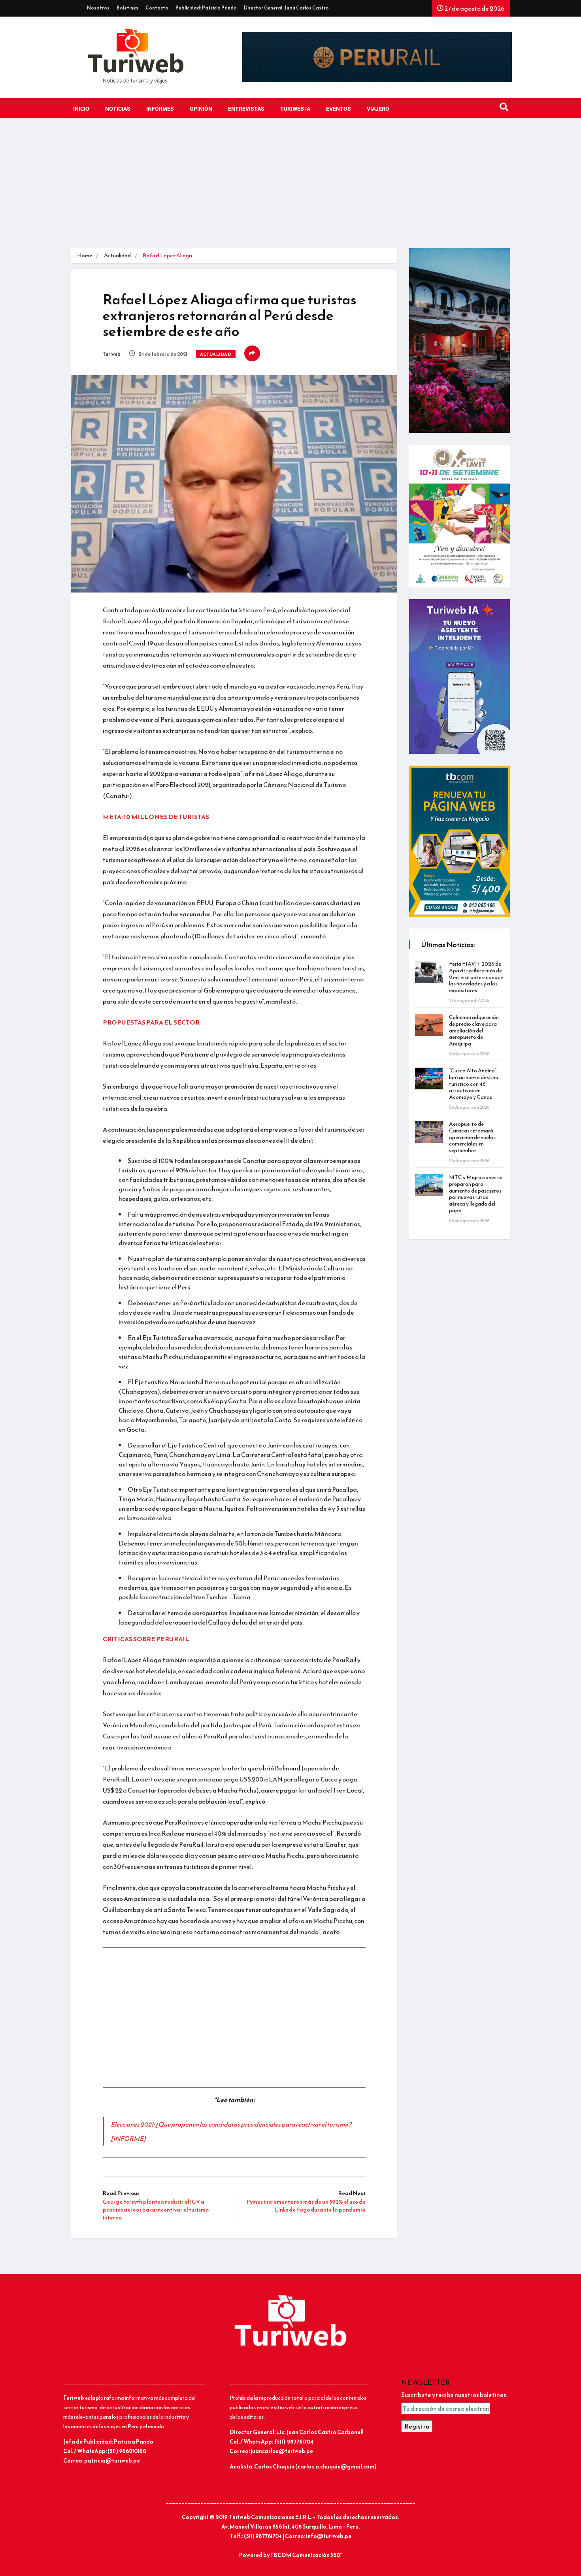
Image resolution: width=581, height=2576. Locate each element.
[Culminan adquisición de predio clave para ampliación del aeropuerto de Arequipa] (429, 1025)
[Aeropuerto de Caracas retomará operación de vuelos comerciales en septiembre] (429, 1132)
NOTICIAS (118, 109)
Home (85, 256)
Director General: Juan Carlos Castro (286, 8)
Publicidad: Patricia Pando (206, 8)
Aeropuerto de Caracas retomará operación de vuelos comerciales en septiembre (472, 1137)
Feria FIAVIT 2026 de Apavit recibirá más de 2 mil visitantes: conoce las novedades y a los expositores (476, 977)
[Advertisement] (290, 189)
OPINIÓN (201, 109)
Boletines (127, 8)
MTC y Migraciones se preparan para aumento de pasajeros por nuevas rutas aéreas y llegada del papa (476, 1194)
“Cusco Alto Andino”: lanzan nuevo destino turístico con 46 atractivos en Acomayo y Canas (474, 1084)
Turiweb (112, 354)
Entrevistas (246, 109)
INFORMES (160, 109)
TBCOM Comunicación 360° (306, 2555)
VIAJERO (378, 109)
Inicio (81, 109)
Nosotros (98, 8)
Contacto (157, 8)
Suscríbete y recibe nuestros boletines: (454, 2395)
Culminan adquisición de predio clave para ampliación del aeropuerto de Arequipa (474, 1030)
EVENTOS (339, 109)
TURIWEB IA (295, 109)
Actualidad (117, 256)
